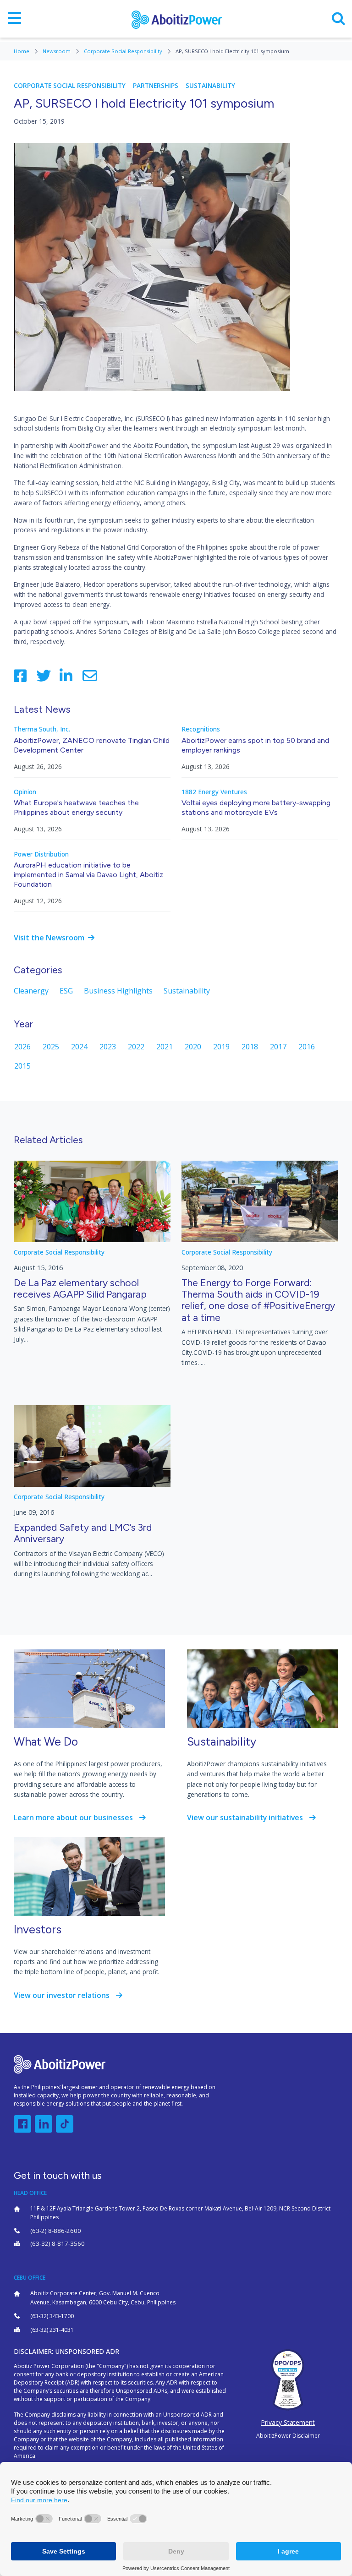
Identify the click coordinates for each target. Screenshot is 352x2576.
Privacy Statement (288, 2422)
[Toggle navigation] (14, 19)
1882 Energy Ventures (214, 792)
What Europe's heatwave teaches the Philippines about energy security (76, 808)
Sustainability (210, 86)
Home (22, 51)
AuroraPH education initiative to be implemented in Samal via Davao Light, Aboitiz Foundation (88, 875)
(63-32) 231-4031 (52, 2330)
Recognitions (201, 729)
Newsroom (57, 51)
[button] (22, 2124)
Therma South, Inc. (42, 729)
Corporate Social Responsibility (124, 51)
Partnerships (156, 86)
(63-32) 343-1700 (52, 2316)
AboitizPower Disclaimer (288, 2436)
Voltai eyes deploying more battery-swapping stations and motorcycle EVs (256, 808)
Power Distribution (41, 854)
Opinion (25, 792)
